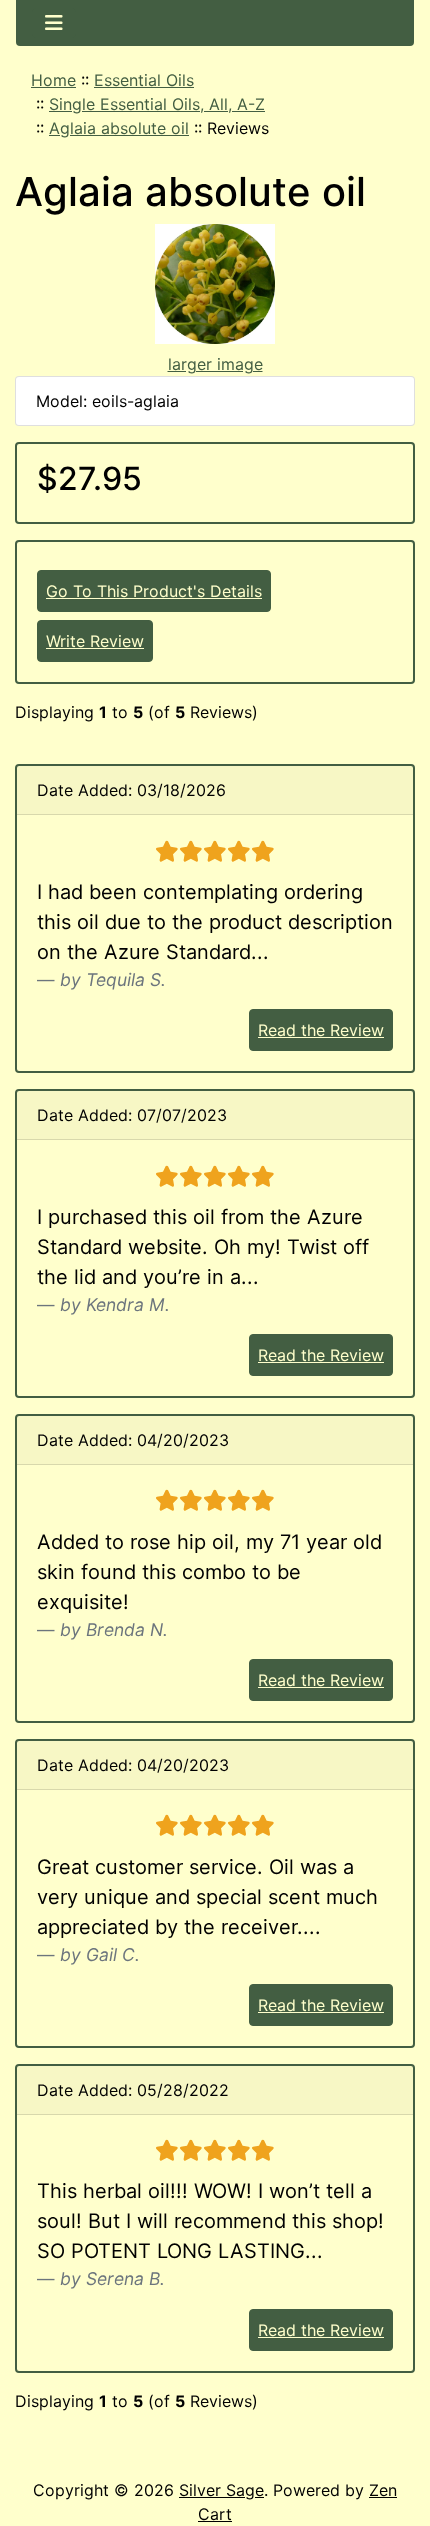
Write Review (95, 641)
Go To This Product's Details (154, 591)
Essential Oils (144, 80)
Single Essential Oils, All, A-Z (157, 104)
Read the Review (321, 1030)
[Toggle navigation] (54, 23)
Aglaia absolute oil (119, 128)
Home (53, 80)
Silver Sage (221, 2490)
